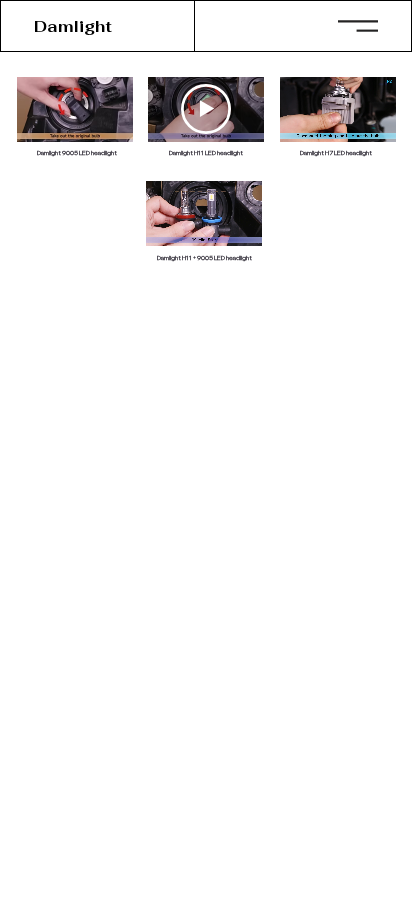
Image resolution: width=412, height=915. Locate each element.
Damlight (73, 26)
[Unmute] (340, 130)
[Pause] (306, 130)
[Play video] (206, 109)
